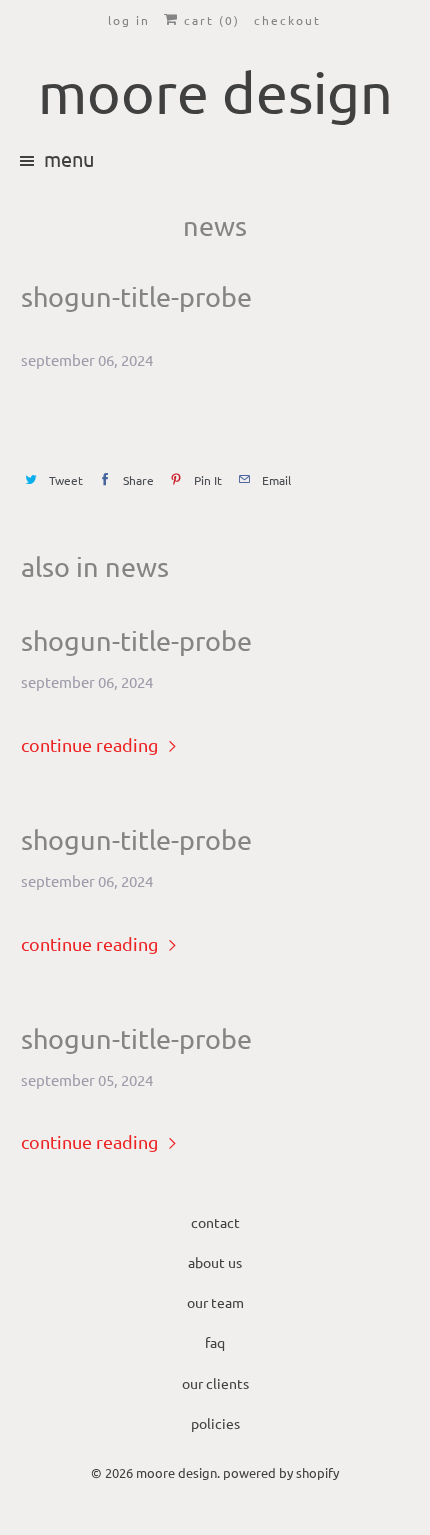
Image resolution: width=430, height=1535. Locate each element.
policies (215, 1423)
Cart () (209, 20)
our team (215, 1302)
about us (215, 1262)
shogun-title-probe (136, 641)
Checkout (287, 20)
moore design (176, 1472)
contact (215, 1222)
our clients (215, 1383)
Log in (129, 20)
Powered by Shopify (281, 1472)
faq (215, 1342)
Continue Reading (91, 744)
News (215, 225)
